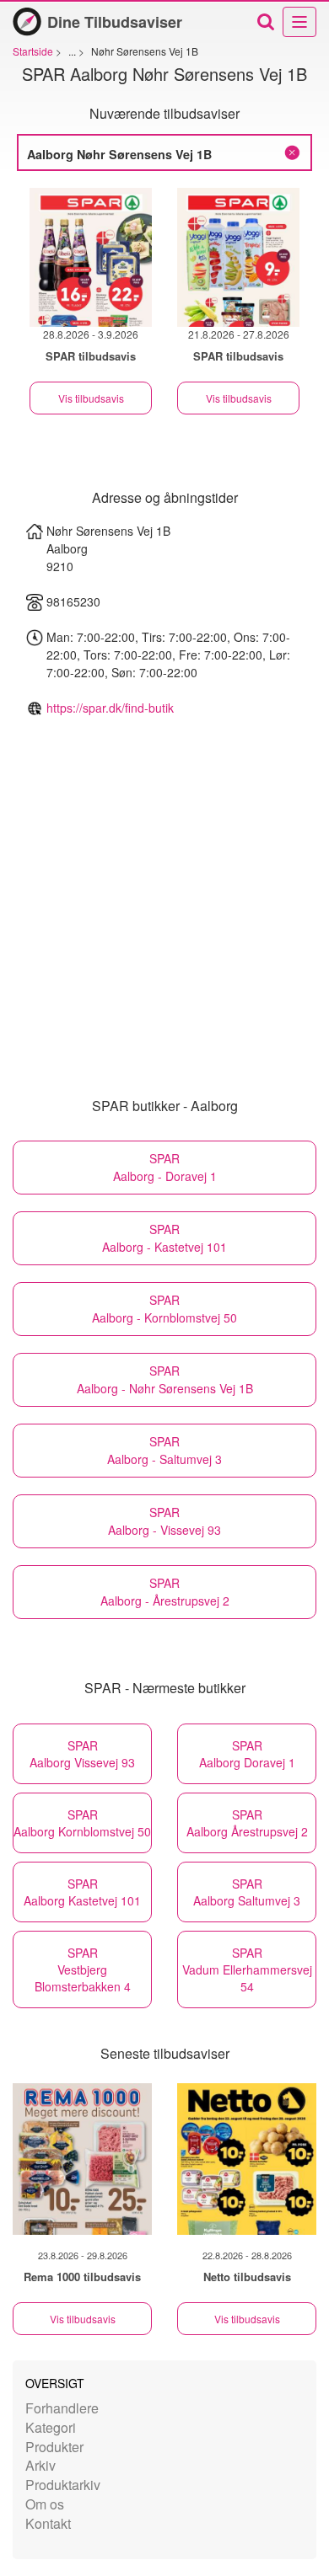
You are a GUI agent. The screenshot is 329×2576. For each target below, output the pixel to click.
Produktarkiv (63, 2485)
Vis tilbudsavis (91, 398)
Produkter (54, 2447)
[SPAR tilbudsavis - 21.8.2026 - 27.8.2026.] (238, 257)
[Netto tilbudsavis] (247, 2159)
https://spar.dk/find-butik (110, 708)
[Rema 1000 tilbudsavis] (82, 2159)
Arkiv (40, 2465)
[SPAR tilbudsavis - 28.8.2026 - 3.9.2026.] (91, 257)
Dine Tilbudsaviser (115, 22)
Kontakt (48, 2523)
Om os (45, 2504)
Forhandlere (62, 2408)
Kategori (51, 2427)
